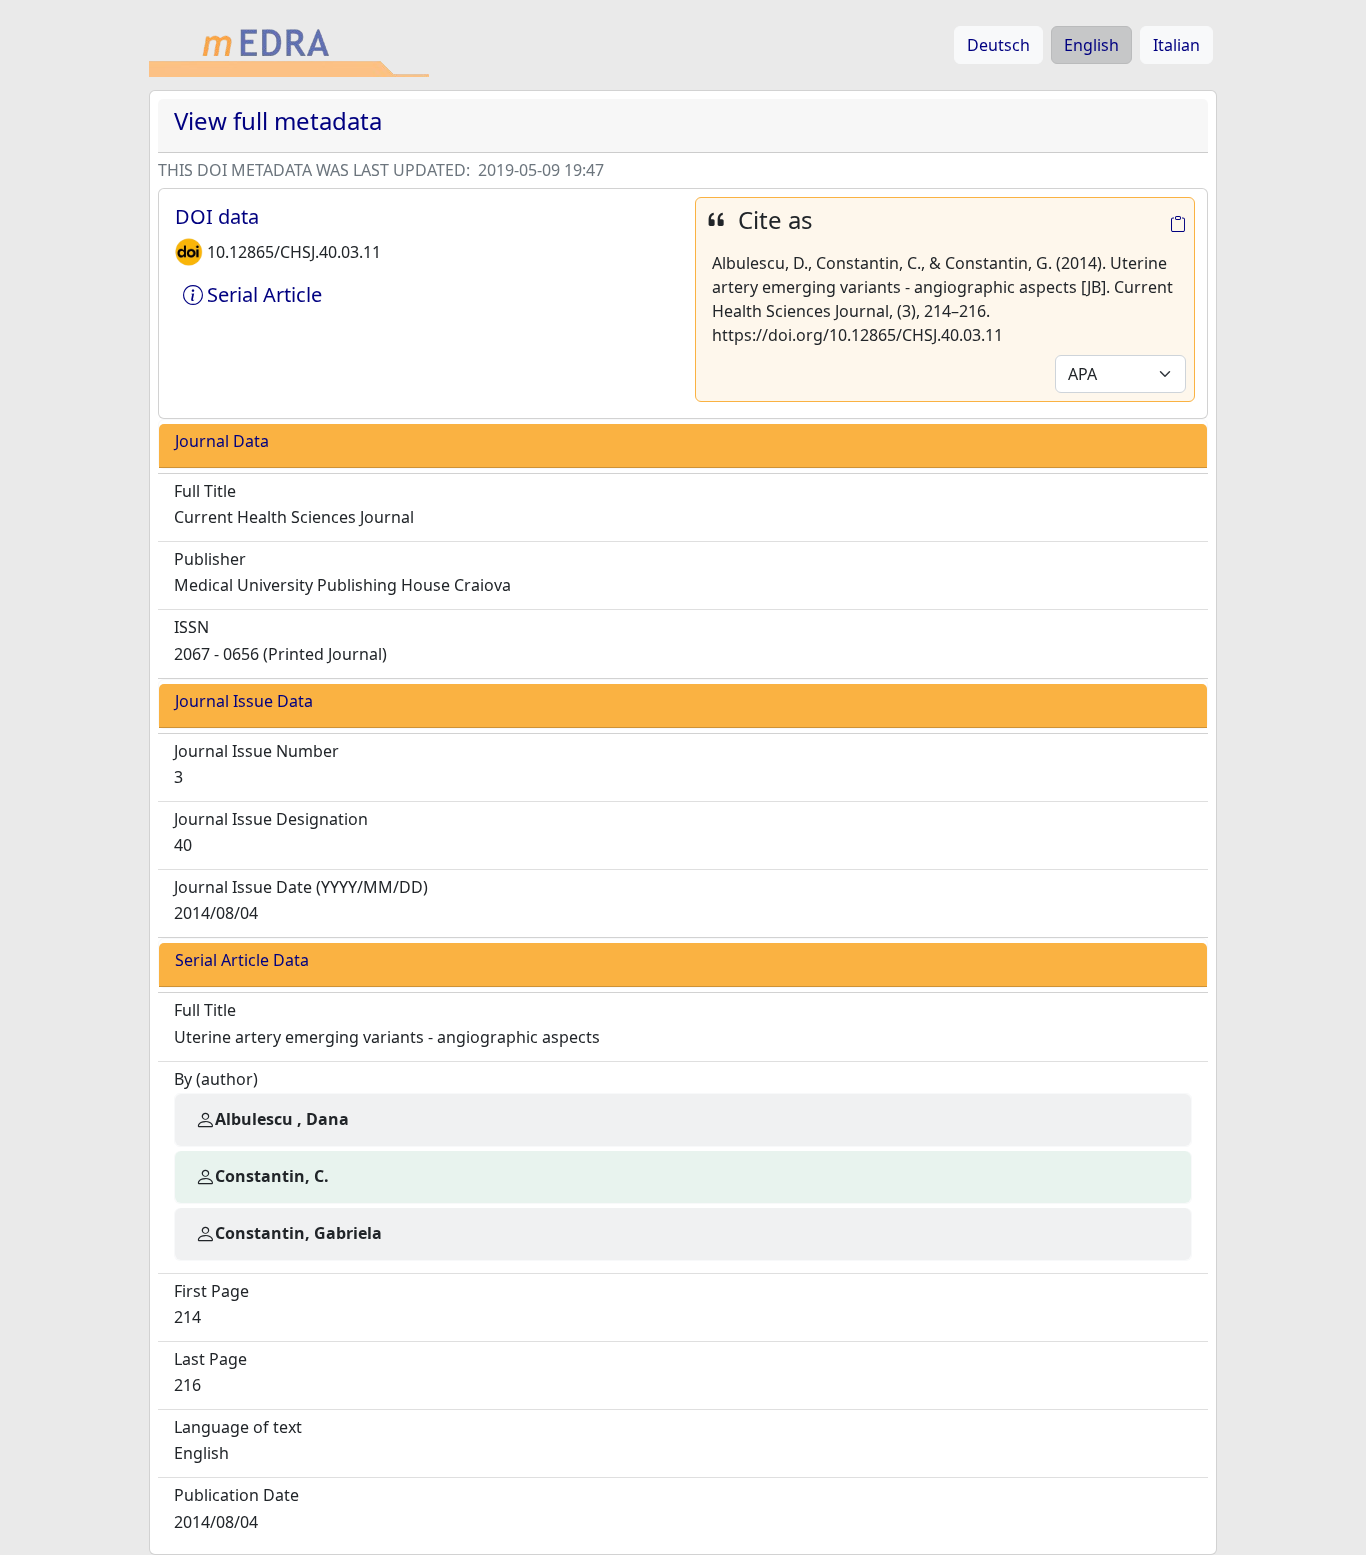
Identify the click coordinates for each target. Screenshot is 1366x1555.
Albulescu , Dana (282, 1119)
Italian (1176, 45)
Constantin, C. (272, 1176)
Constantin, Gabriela (298, 1233)
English (1091, 45)
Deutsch (998, 45)
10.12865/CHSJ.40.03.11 (294, 252)
